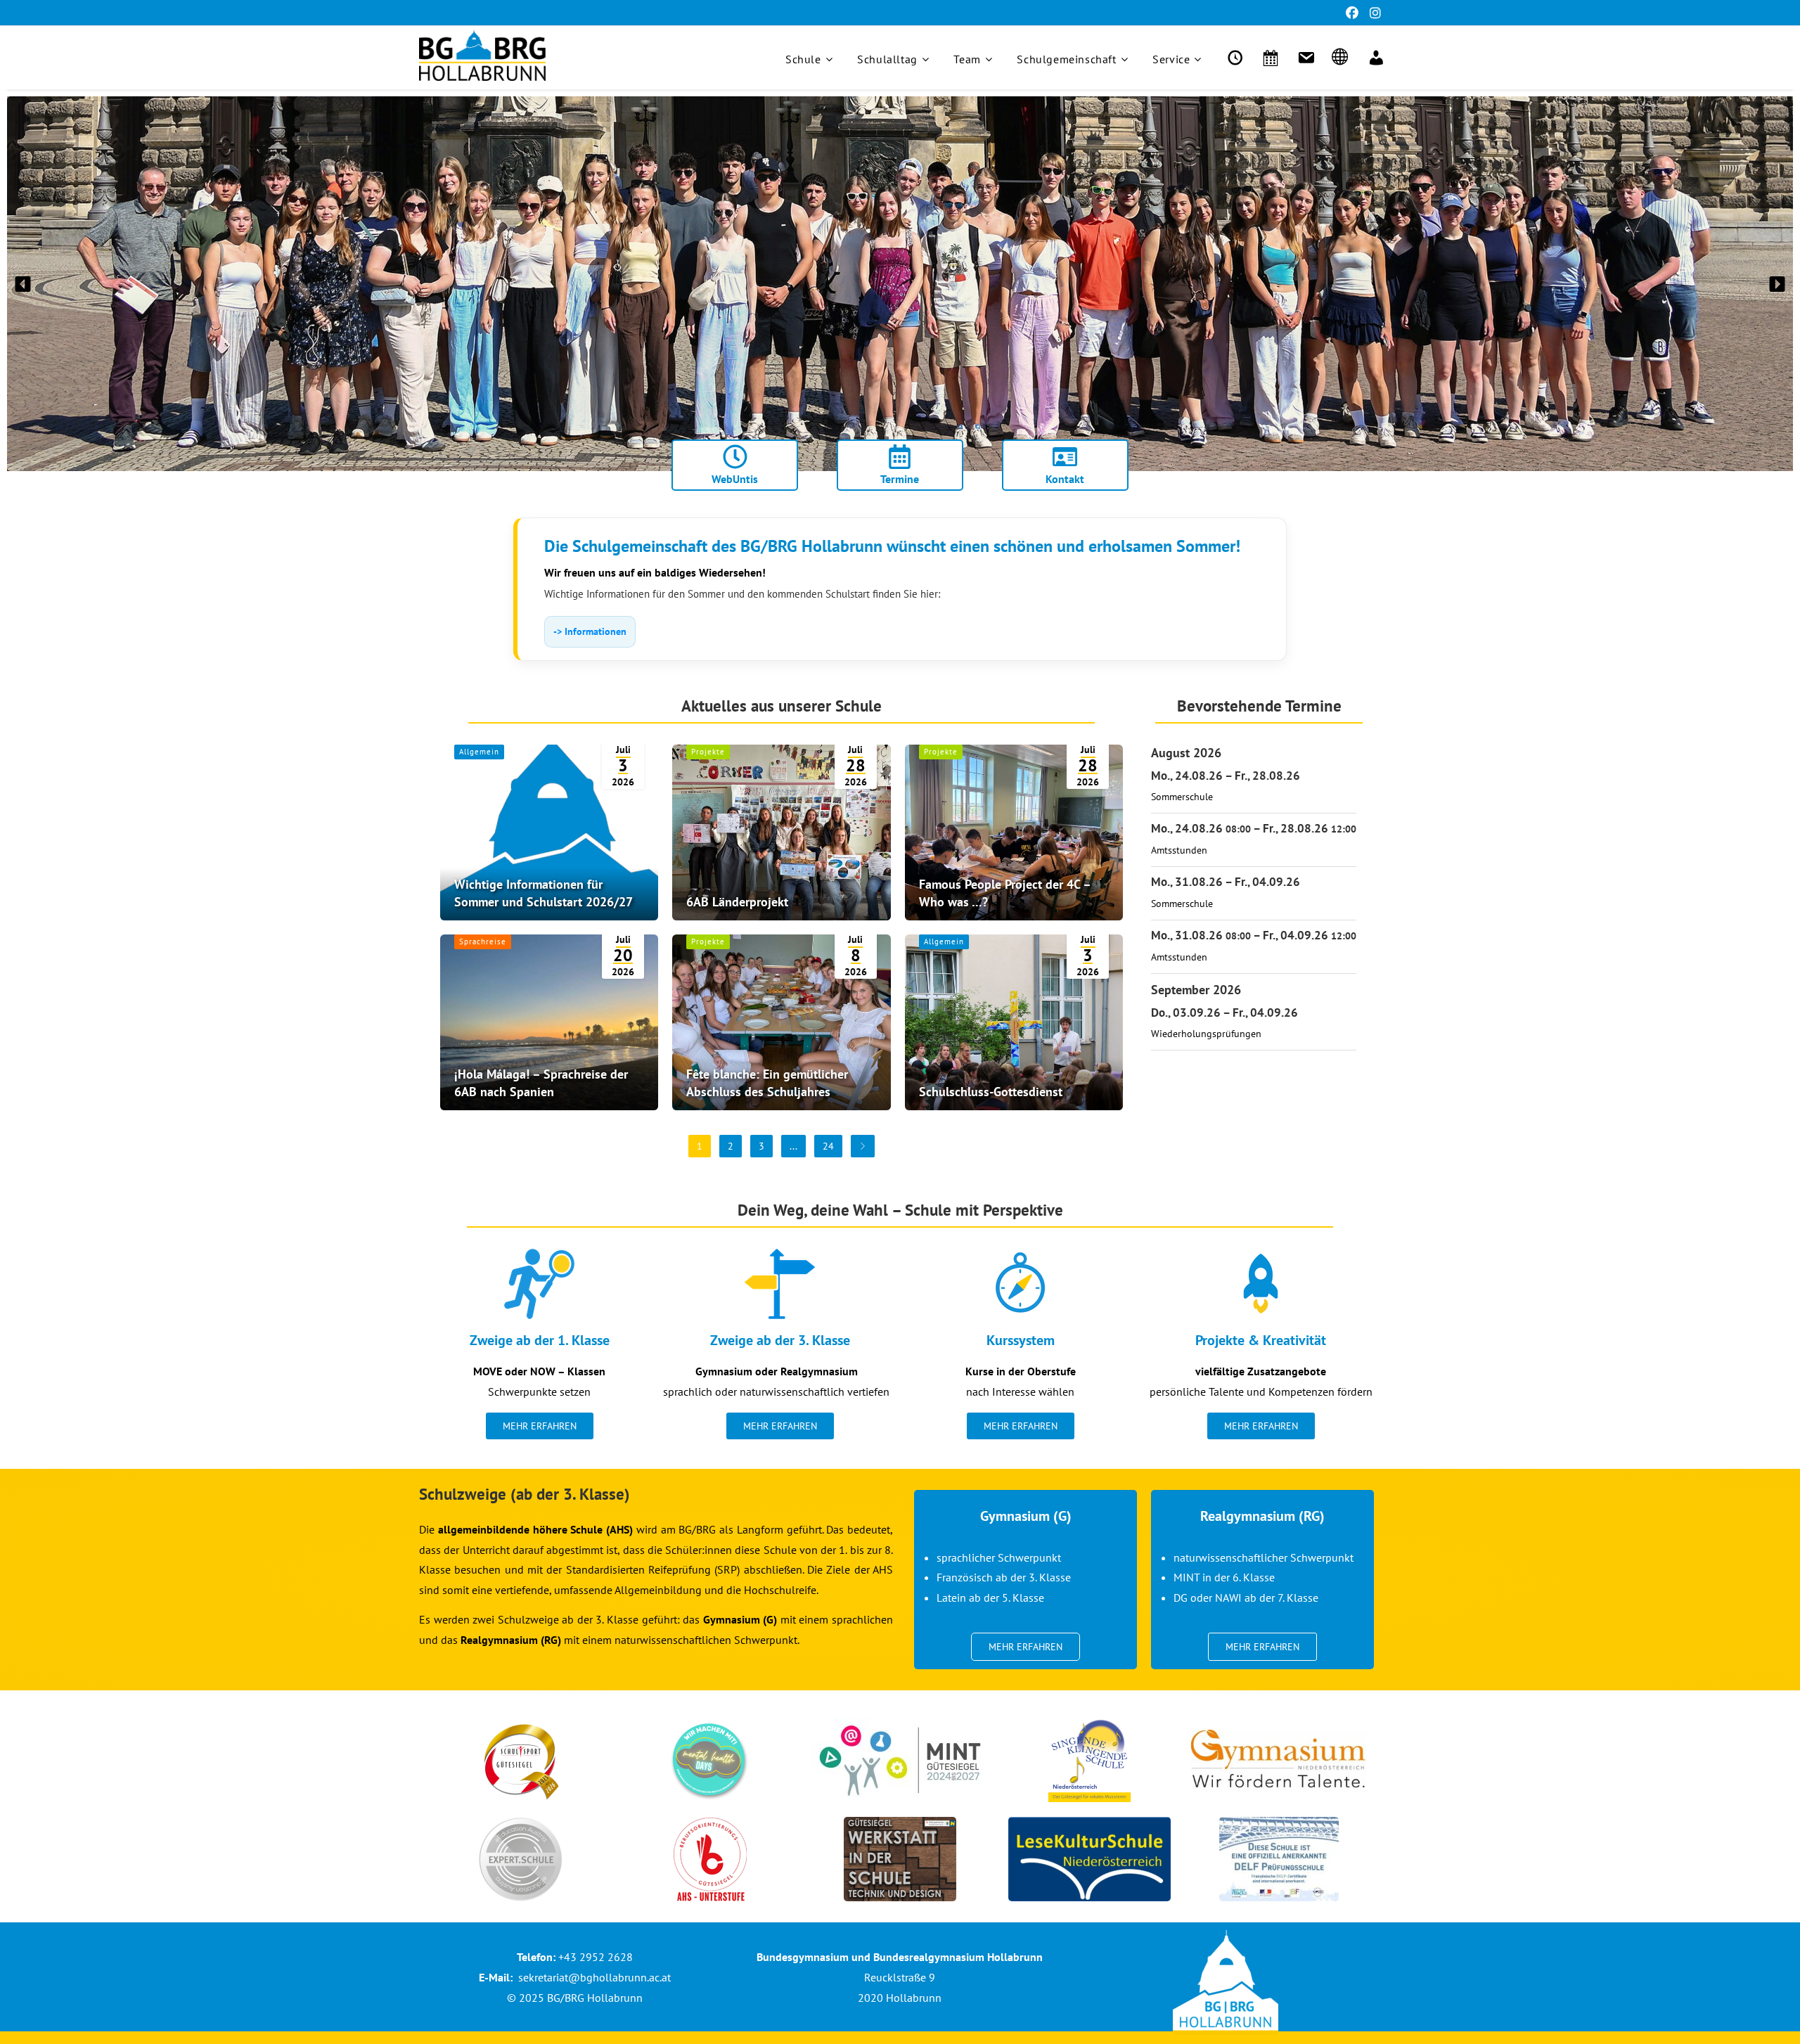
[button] (23, 284)
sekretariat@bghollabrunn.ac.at (594, 1977)
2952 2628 (606, 1957)
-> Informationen (590, 631)
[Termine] (1268, 58)
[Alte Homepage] (1339, 58)
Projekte (708, 752)
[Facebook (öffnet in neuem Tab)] (1352, 13)
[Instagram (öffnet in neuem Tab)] (1372, 13)
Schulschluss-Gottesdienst (991, 1092)
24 (828, 1146)
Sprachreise (483, 941)
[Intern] (1374, 58)
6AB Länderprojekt (737, 902)
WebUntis (735, 479)
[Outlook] (1304, 58)
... (793, 1146)
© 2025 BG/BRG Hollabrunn (575, 1998)
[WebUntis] (1233, 58)
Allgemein (479, 752)
